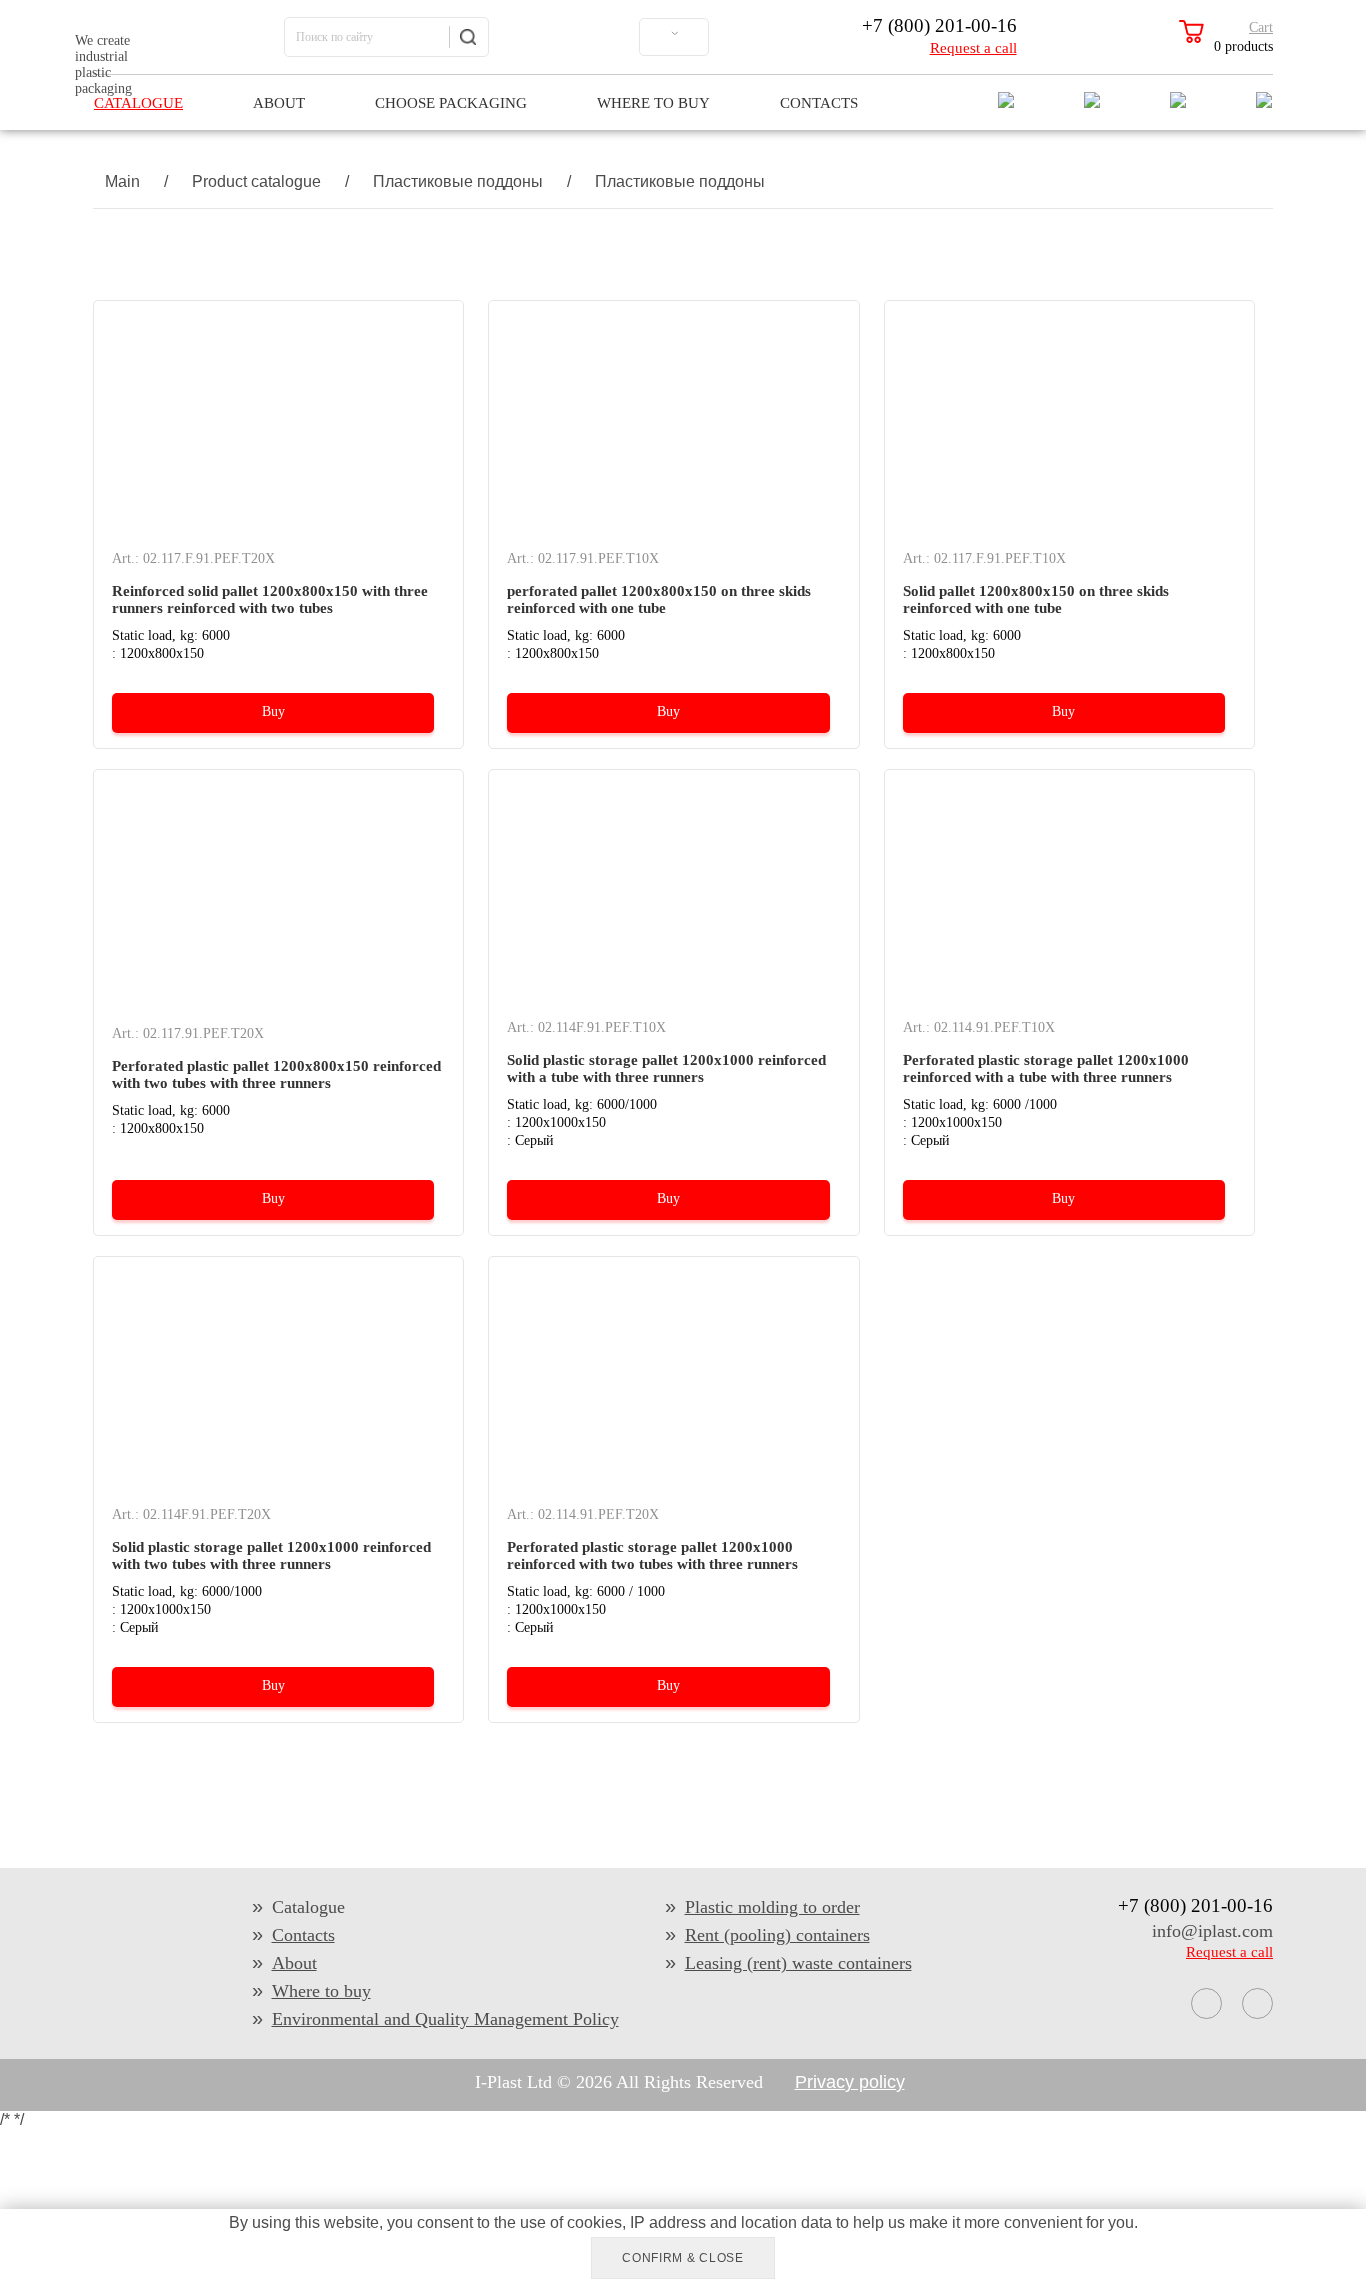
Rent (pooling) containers (777, 1935)
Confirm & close (683, 2258)
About (279, 103)
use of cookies (571, 2222)
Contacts (819, 103)
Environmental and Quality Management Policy (445, 2019)
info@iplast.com (1212, 1931)
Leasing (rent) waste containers (798, 1963)
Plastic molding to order (772, 1907)
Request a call (973, 48)
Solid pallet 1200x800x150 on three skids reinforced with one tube (1036, 599)
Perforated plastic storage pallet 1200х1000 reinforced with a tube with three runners (1046, 1068)
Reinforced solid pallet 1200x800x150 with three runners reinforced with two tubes (270, 599)
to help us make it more (918, 2222)
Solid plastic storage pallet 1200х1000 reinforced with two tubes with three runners (271, 1555)
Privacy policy (850, 2082)
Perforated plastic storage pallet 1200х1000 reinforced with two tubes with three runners (652, 1555)
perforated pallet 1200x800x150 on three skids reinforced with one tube (659, 599)
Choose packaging (451, 103)
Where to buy (653, 103)
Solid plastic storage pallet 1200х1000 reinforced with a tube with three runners (666, 1068)
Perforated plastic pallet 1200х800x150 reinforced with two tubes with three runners (276, 1074)
